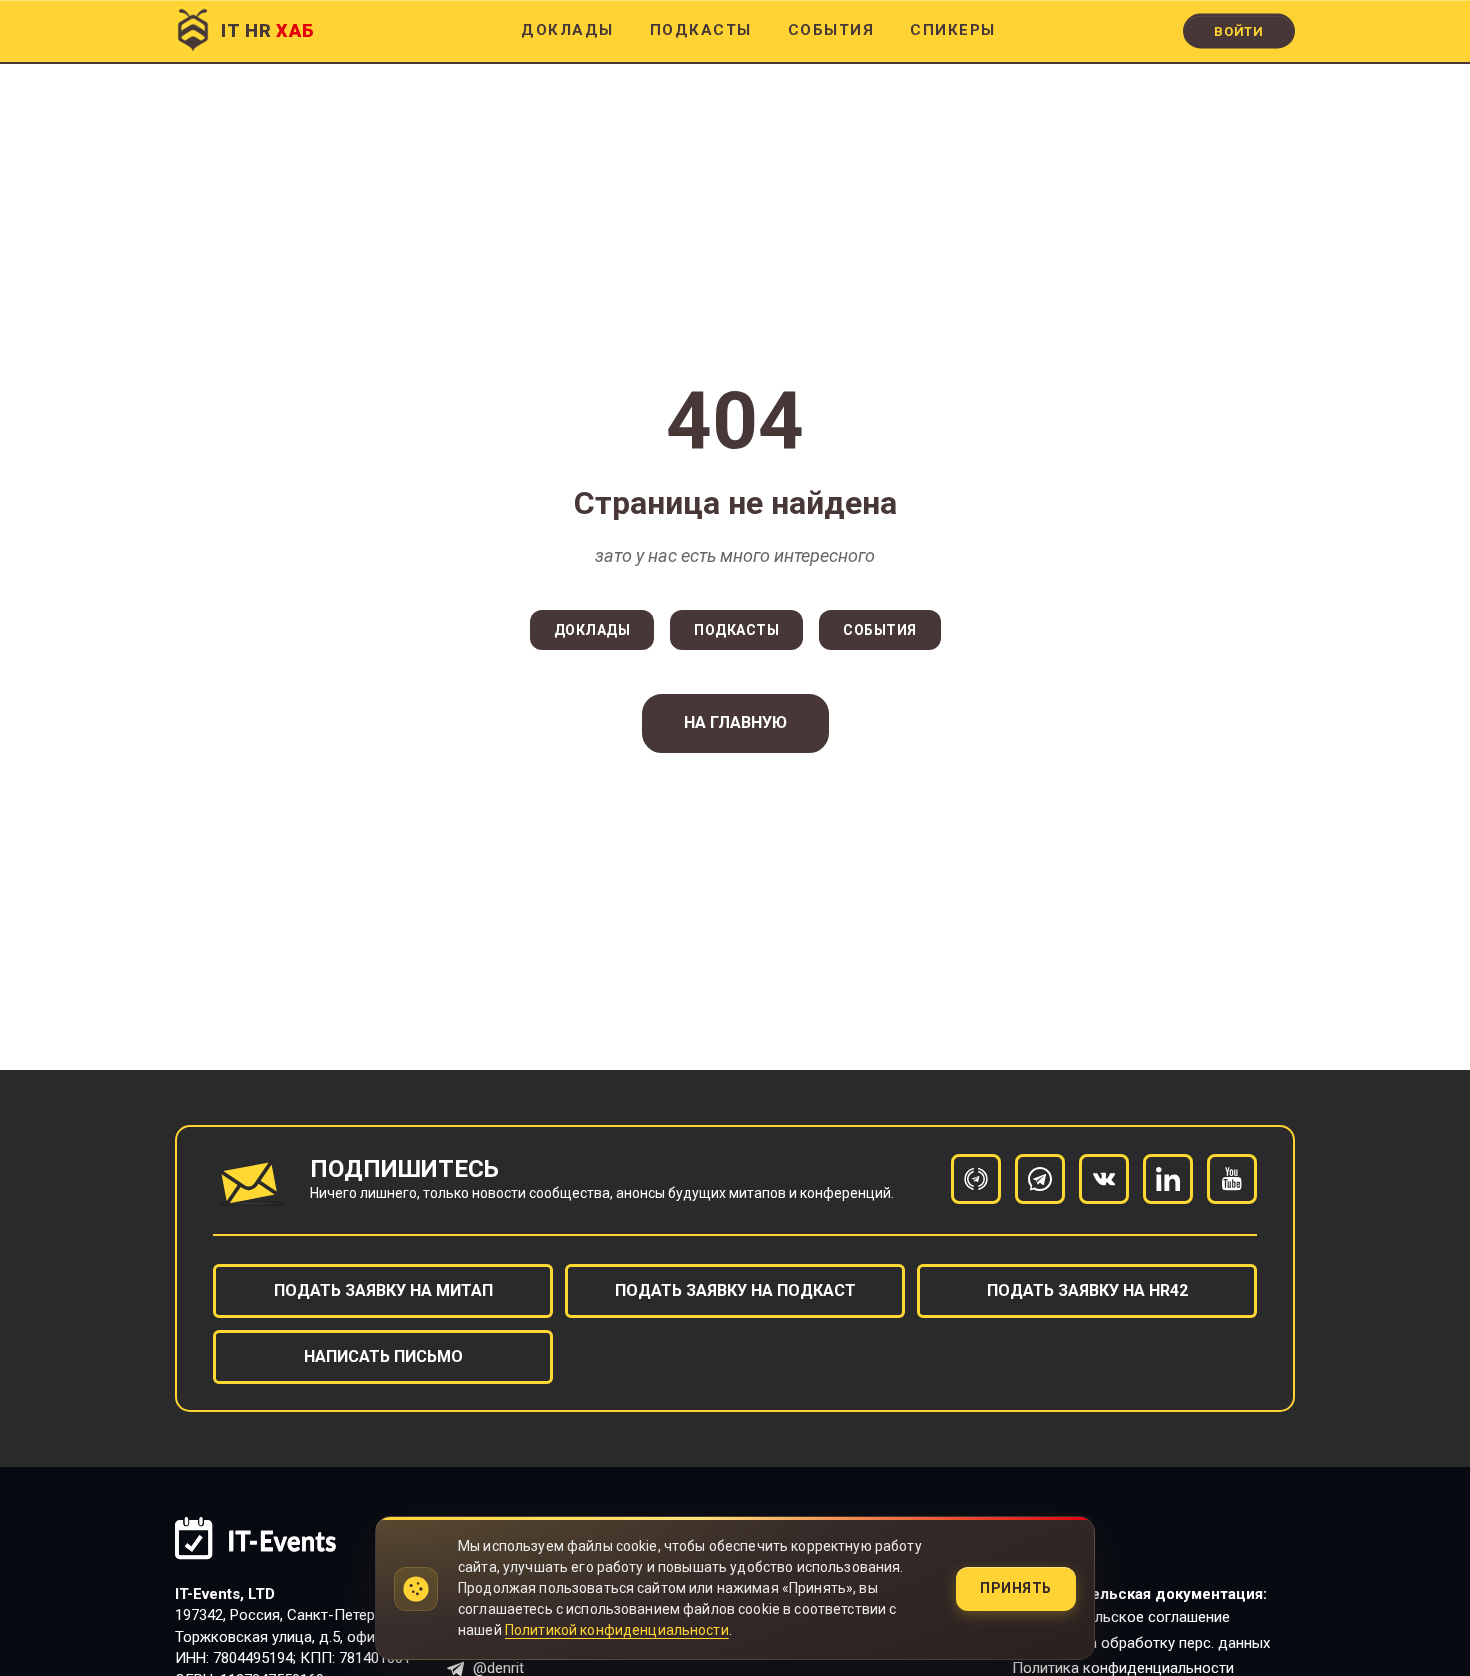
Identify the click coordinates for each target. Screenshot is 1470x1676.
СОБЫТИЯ (831, 30)
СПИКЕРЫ (953, 30)
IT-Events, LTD (225, 1594)
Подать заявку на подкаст (735, 1290)
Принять (1016, 1588)
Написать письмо (383, 1356)
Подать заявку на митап (383, 1290)
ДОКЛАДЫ (567, 30)
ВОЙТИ (1239, 31)
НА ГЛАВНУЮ (735, 722)
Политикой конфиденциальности (617, 1630)
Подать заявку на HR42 (1087, 1290)
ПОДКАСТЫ (701, 30)
